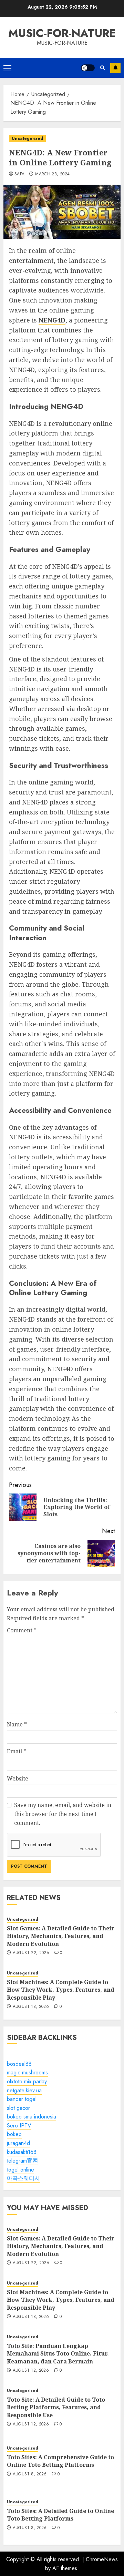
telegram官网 (22, 2161)
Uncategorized (27, 138)
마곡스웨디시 (23, 2178)
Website (18, 1778)
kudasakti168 (22, 2152)
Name (17, 1724)
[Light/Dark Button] (88, 68)
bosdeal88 (19, 2064)
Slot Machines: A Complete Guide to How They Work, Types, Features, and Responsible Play (61, 1990)
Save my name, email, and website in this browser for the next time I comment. (63, 1814)
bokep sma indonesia (32, 2117)
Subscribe (115, 68)
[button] (7, 68)
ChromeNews (102, 2559)
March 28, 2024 (52, 174)
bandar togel (22, 2099)
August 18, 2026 (31, 2007)
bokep (14, 2134)
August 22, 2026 (31, 1953)
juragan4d (18, 2143)
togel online (20, 2170)
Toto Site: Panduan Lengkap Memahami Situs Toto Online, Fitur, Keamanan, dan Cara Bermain (58, 2354)
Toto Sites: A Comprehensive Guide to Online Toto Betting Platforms (60, 2461)
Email (17, 1751)
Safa (19, 174)
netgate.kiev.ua (24, 2090)
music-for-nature (62, 33)
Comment (22, 1630)
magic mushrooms (27, 2072)
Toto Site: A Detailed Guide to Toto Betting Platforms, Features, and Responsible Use (56, 2407)
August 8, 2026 (30, 2474)
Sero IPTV (19, 2126)
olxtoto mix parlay (27, 2081)
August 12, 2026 (31, 2371)
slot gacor (18, 2108)
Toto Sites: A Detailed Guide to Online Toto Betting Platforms (60, 2515)
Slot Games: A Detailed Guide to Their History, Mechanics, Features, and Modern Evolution (61, 1936)
